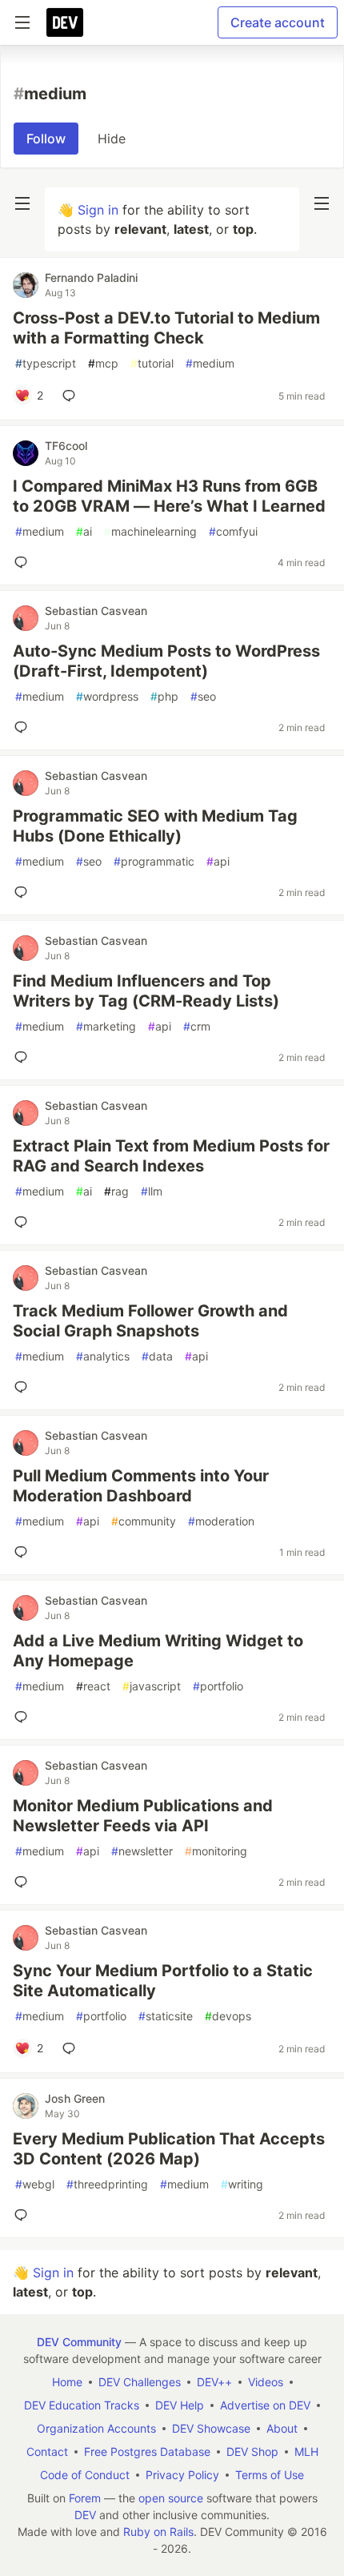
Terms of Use (270, 2475)
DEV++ (214, 2382)
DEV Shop (252, 2451)
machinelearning (150, 531)
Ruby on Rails (158, 2532)
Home (67, 2382)
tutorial (152, 363)
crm (197, 1026)
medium (210, 363)
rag (116, 1191)
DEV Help (180, 2405)
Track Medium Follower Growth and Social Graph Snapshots (150, 1321)
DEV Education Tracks (82, 2405)
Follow (46, 139)
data (157, 1356)
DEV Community (79, 2342)
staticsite (166, 2016)
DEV (85, 2515)
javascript (152, 1686)
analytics (103, 1356)
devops (228, 2016)
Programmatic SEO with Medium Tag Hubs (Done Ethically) (155, 826)
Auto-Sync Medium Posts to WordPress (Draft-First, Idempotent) (166, 661)
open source (171, 2498)
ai (84, 531)
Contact (47, 2451)
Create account (278, 22)
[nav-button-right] (322, 203)
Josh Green (75, 2098)
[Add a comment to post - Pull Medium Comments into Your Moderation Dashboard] (24, 1552)
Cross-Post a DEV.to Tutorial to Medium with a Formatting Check (166, 328)
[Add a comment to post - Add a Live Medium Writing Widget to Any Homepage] (24, 1717)
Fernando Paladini (91, 277)
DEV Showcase (211, 2428)
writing (242, 2184)
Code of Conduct (85, 2475)
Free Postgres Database (147, 2451)
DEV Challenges (140, 2382)
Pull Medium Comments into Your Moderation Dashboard (141, 1486)
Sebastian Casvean (96, 611)
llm (152, 1191)
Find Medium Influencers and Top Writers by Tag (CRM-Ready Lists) (146, 991)
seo (203, 696)
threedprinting (107, 2184)
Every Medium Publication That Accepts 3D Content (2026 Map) (169, 2149)
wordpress (107, 696)
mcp (103, 363)
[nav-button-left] (22, 203)
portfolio (218, 1686)
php (164, 696)
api (218, 861)
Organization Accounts (96, 2428)
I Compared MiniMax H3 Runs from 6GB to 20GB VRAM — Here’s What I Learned (169, 496)
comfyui (233, 531)
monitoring (216, 1851)
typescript (46, 363)
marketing (106, 1026)
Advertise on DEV (265, 2405)
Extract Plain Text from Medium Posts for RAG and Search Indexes (171, 1156)
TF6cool (66, 446)
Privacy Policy (182, 2475)
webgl (35, 2184)
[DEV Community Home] (65, 22)
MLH (306, 2451)
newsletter (142, 1851)
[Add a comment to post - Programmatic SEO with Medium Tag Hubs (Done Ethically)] (24, 892)
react (93, 1686)
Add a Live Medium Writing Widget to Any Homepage (158, 1651)
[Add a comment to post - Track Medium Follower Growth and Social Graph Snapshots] (24, 1387)
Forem (85, 2498)
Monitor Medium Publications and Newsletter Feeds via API (143, 1816)
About (282, 2428)
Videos (266, 2382)
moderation (221, 1521)
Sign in (98, 210)
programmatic (154, 861)
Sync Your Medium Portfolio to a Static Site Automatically (163, 1981)
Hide (112, 139)
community (144, 1521)
